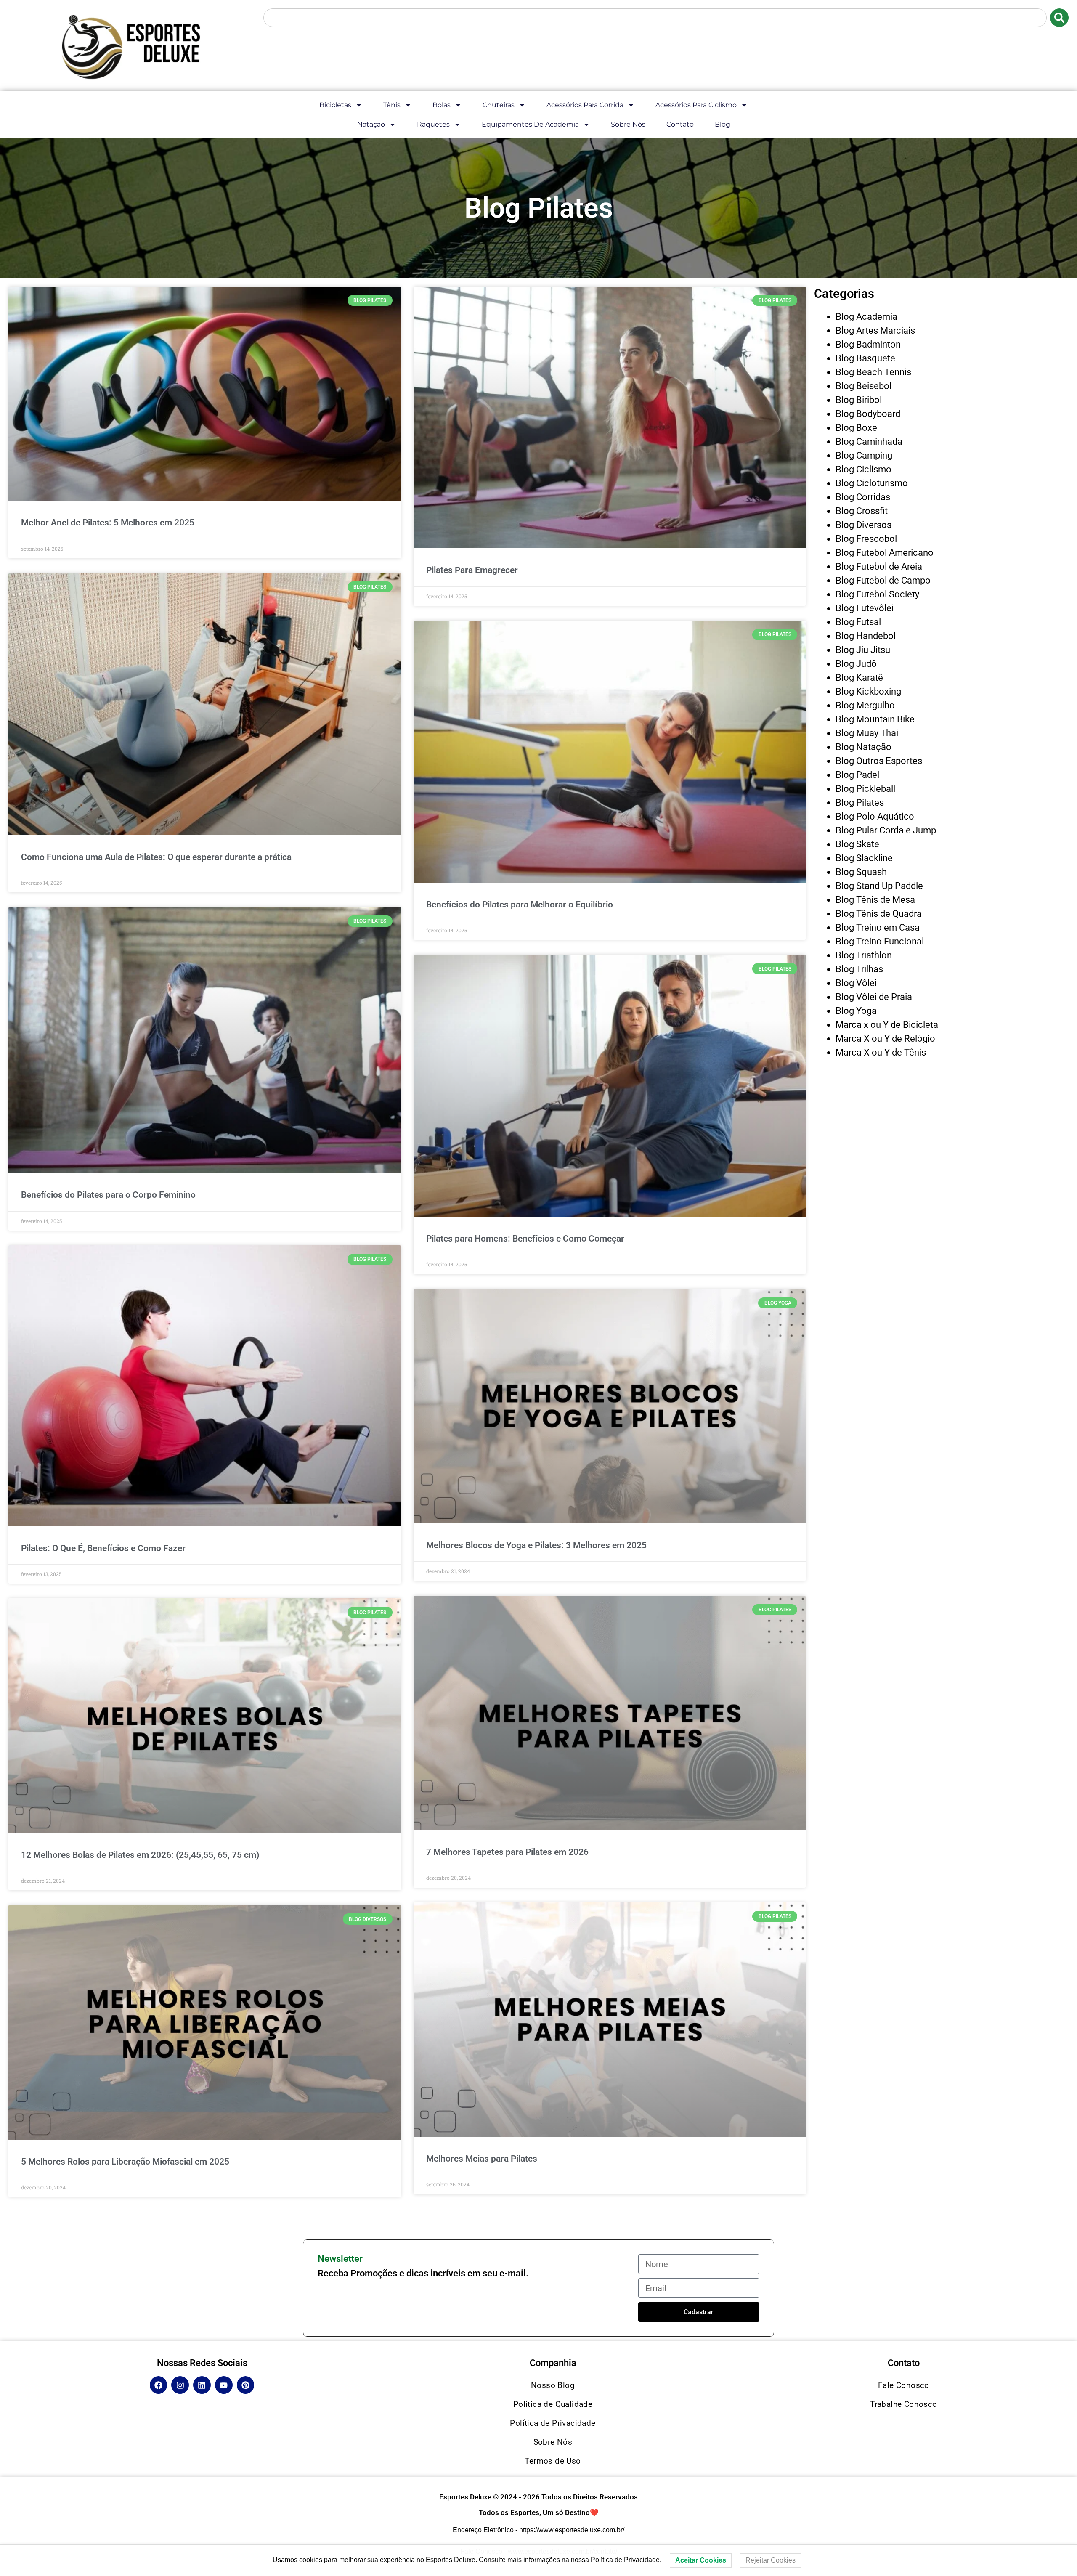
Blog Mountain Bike (875, 719)
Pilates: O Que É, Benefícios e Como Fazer (103, 1548)
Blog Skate (857, 844)
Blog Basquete (865, 358)
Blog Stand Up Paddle (879, 886)
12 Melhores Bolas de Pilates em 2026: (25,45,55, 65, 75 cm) (140, 1855)
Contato (680, 124)
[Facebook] (159, 2385)
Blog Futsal (858, 622)
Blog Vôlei (856, 983)
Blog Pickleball (865, 789)
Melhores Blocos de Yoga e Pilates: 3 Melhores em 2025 (536, 1545)
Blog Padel (857, 775)
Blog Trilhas (859, 969)
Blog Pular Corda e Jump (886, 830)
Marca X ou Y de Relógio (885, 1039)
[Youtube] (224, 2385)
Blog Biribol (859, 400)
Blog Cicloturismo (872, 483)
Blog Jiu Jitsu (863, 650)
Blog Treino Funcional (880, 941)
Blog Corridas (863, 497)
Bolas (442, 105)
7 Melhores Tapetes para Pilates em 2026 (507, 1852)
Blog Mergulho (865, 705)
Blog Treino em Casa (878, 927)
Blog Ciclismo (863, 469)
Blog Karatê (859, 678)
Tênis (392, 105)
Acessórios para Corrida (585, 105)
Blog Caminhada (869, 442)
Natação (371, 124)
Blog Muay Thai (867, 733)
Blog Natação (863, 747)
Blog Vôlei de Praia (874, 997)
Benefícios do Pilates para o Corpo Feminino (108, 1195)
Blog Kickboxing (868, 691)
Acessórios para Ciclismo (696, 105)
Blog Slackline (864, 858)
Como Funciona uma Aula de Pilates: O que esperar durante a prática (156, 857)
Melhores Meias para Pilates (482, 2159)
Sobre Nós (628, 124)
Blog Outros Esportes (879, 761)
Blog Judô (856, 664)
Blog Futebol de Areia (879, 566)
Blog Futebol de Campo (883, 580)
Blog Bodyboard (868, 414)
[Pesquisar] (1059, 18)
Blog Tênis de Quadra (879, 914)
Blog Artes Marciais (875, 330)
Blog (723, 124)
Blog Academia (866, 317)
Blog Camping (864, 455)
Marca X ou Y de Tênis (881, 1052)
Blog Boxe (856, 428)
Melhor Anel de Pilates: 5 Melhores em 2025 (108, 523)
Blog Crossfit (862, 511)
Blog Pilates (860, 803)
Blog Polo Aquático (875, 816)
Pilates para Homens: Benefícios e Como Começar (525, 1239)
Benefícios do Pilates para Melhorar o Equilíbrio (520, 905)
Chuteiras (499, 105)
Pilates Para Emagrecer (472, 570)
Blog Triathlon (864, 955)
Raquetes (433, 124)
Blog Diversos (863, 525)
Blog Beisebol (863, 386)
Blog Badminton (868, 344)
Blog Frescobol (866, 539)
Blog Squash (861, 872)
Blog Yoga (856, 1011)
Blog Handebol (866, 636)
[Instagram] (180, 2385)
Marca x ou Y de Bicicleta (887, 1025)
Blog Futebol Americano (885, 553)
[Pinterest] (246, 2385)
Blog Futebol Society (877, 594)
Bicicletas (335, 105)
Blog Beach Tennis (873, 372)
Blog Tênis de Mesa (875, 900)
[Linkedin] (202, 2385)
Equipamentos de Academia (530, 124)
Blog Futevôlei (865, 608)
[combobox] (655, 18)
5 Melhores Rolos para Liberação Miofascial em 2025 (125, 2162)
